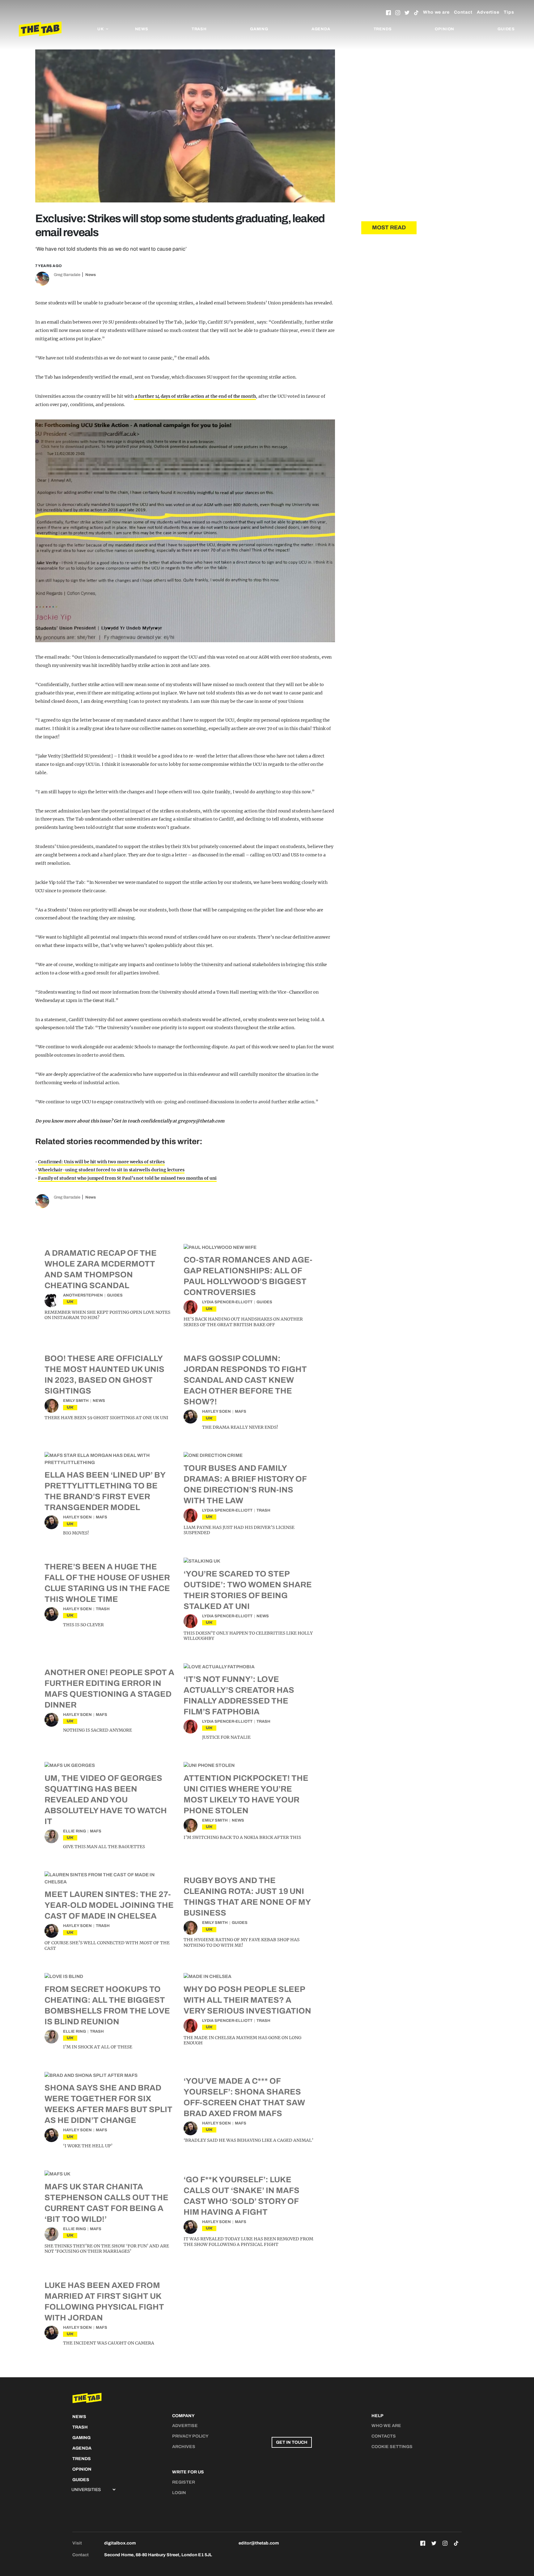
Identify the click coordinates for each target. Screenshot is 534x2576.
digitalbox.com (120, 2543)
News (142, 29)
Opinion (445, 29)
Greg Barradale (67, 275)
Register (184, 2482)
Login (179, 2493)
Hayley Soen (216, 1411)
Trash (199, 29)
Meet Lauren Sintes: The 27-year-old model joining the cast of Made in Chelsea (109, 1905)
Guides (506, 29)
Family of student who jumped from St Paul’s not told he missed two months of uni (127, 1178)
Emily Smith (76, 1401)
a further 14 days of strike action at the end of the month (195, 396)
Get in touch (292, 2442)
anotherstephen (83, 1295)
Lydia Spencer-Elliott (227, 1302)
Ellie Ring (74, 1831)
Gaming (259, 29)
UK (70, 1302)
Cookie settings (392, 2447)
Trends (383, 29)
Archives (184, 2447)
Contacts (384, 2436)
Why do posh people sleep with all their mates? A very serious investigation (247, 2000)
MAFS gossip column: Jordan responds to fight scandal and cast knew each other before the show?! (245, 1380)
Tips (509, 12)
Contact (463, 12)
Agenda (321, 29)
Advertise (488, 12)
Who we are (436, 12)
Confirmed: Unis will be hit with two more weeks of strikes (101, 1162)
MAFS (241, 1411)
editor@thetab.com (259, 2543)
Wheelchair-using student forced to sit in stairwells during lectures (111, 1170)
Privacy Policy (190, 2436)
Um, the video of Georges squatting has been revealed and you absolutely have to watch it (106, 1800)
